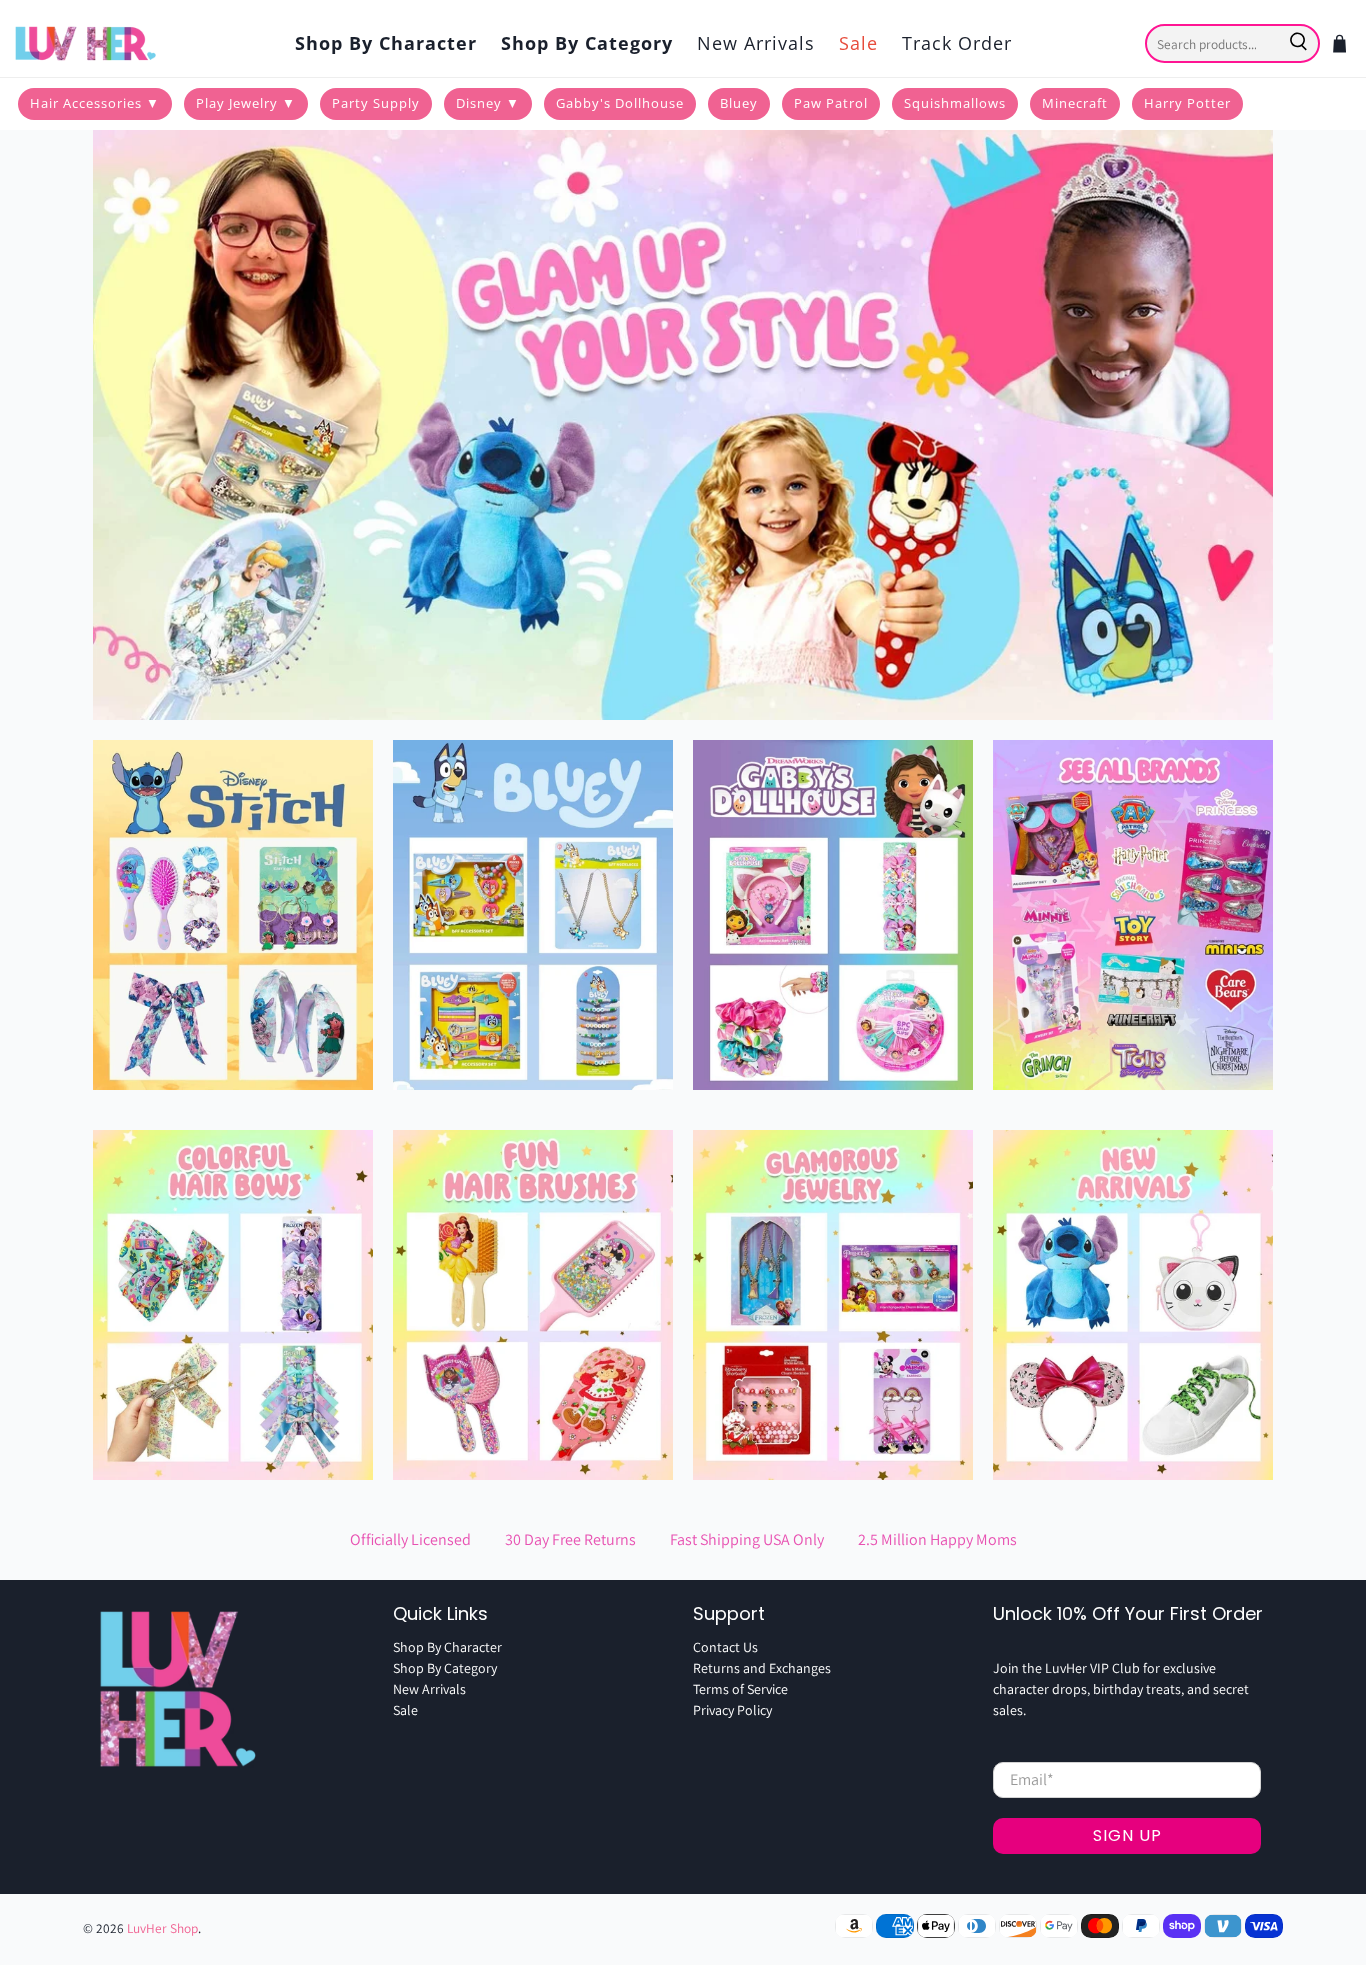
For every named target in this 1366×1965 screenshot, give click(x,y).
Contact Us (725, 1647)
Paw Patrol (831, 103)
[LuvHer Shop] (87, 44)
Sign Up (1127, 1835)
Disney (488, 103)
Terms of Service (740, 1689)
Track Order (957, 43)
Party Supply (376, 103)
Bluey (739, 103)
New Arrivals (756, 43)
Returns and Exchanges (762, 1668)
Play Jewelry (246, 103)
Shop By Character (386, 43)
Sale (858, 43)
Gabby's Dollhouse (620, 103)
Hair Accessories (95, 103)
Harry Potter (1187, 103)
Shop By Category (587, 43)
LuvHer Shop (162, 1928)
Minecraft (1075, 103)
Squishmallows (955, 103)
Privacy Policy (732, 1710)
